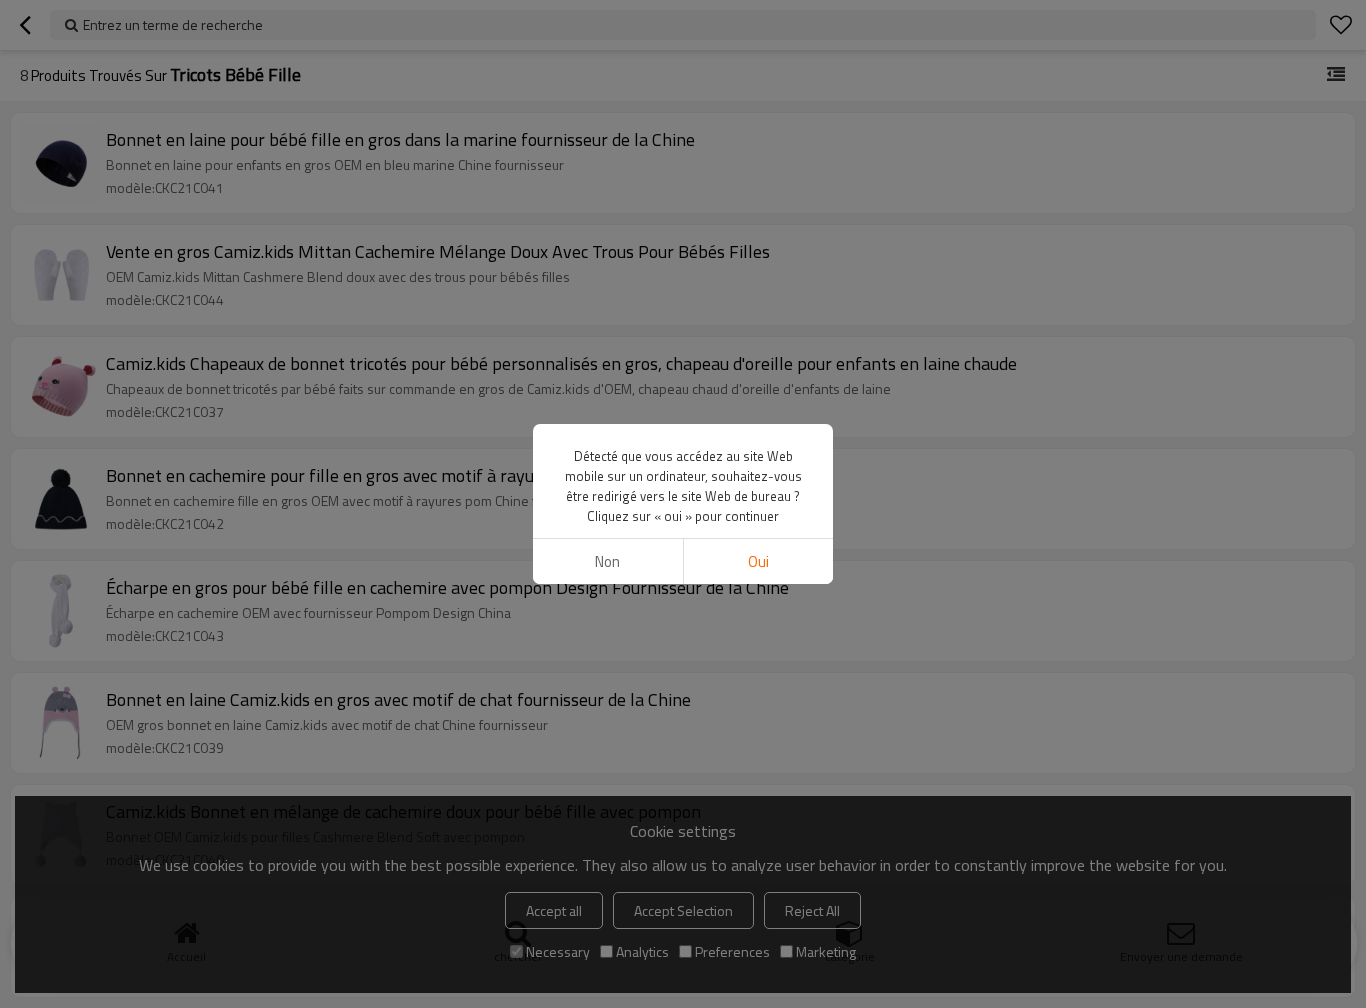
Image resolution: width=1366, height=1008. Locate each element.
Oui (758, 561)
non (607, 561)
